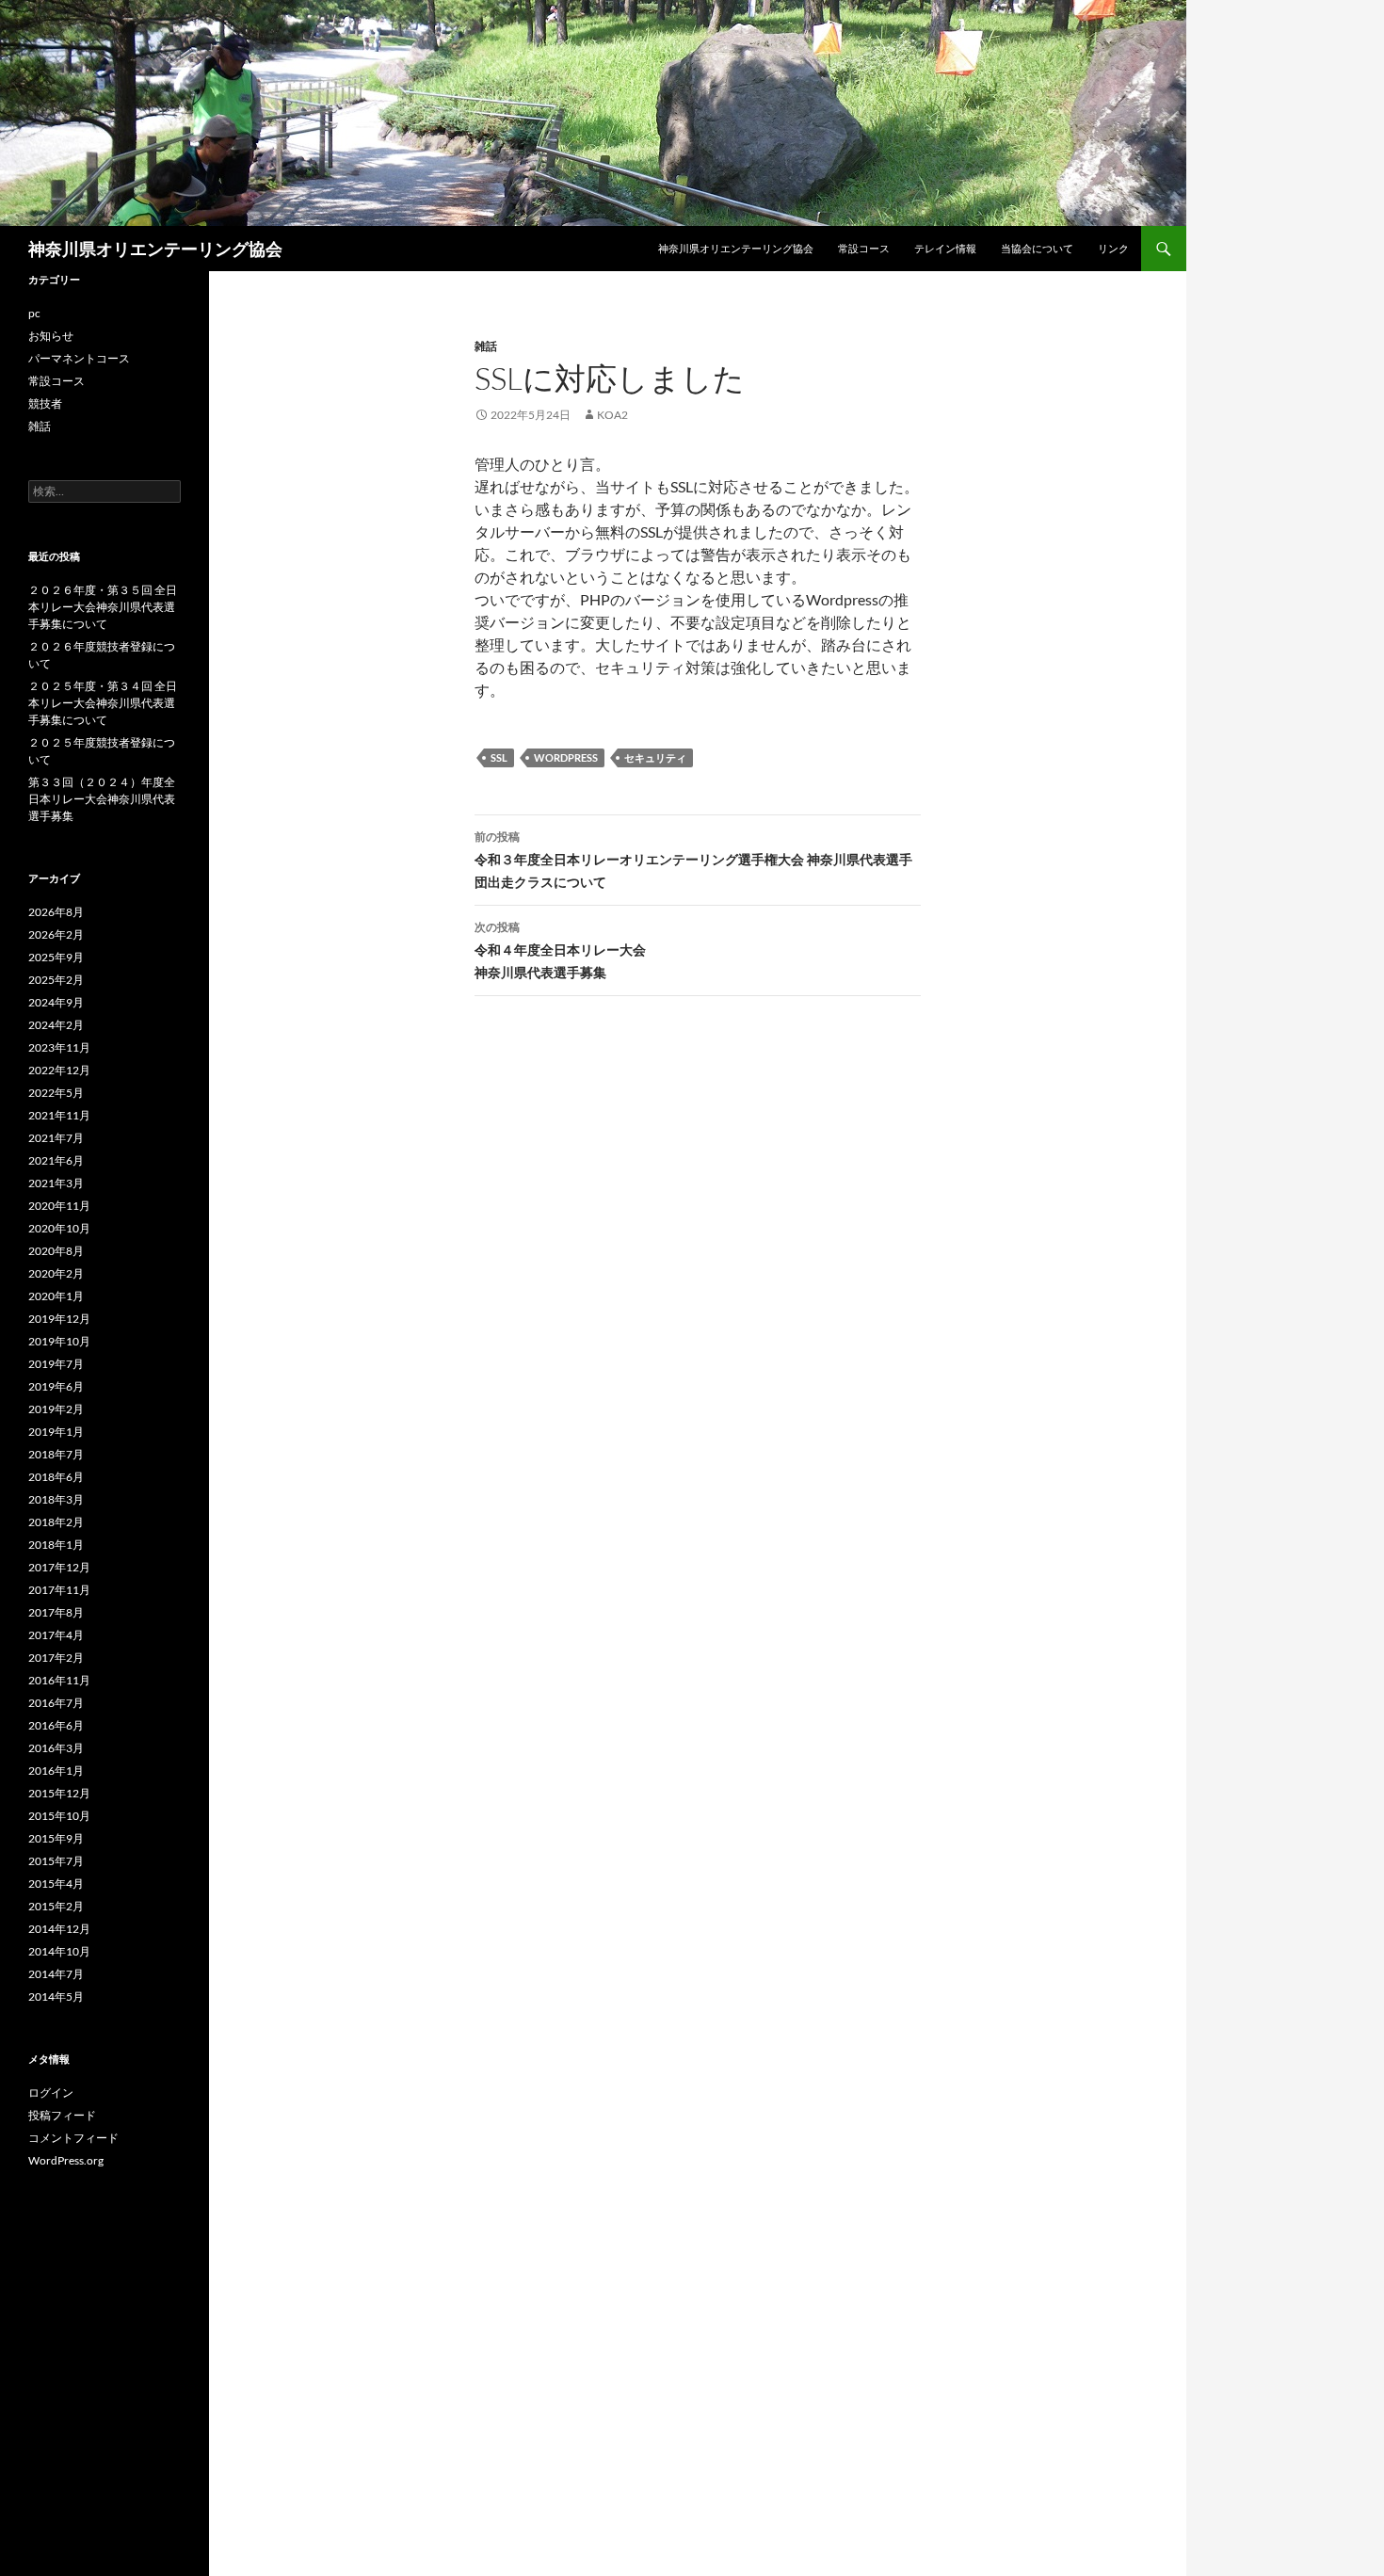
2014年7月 (56, 1974)
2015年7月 (56, 1861)
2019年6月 (56, 1386)
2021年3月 (56, 1183)
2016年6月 (56, 1725)
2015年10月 (59, 1816)
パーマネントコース (79, 358)
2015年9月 (56, 1838)
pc (34, 313)
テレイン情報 (945, 248)
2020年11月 (59, 1206)
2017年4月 (56, 1635)
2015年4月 (56, 1884)
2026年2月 (56, 934)
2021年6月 (56, 1160)
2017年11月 (59, 1590)
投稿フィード (62, 2115)
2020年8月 (56, 1251)
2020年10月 (59, 1228)
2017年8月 (56, 1612)
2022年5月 (56, 1093)
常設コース (864, 248)
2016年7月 (56, 1703)
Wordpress (566, 757)
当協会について (1037, 248)
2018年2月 (56, 1522)
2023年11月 (59, 1047)
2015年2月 (56, 1906)
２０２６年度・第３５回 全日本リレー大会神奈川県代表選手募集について (103, 607)
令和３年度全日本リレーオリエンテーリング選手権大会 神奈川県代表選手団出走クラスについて (693, 860)
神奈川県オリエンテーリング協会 (155, 249)
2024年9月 (56, 1002)
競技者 (45, 403)
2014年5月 (56, 1996)
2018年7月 (56, 1454)
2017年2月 (56, 1658)
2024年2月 (56, 1025)
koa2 (612, 415)
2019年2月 (56, 1409)
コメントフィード (73, 2138)
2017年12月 (59, 1567)
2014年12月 (59, 1929)
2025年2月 (56, 980)
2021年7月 (56, 1138)
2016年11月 (59, 1680)
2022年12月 (59, 1070)
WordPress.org (66, 2160)
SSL (499, 757)
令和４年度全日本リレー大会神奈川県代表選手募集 (560, 950)
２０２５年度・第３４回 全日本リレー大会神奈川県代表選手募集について (103, 703)
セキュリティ (655, 757)
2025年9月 (56, 957)
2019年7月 (56, 1364)
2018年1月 (56, 1545)
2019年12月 (59, 1319)
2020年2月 (56, 1273)
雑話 (486, 346)
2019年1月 (56, 1432)
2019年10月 (59, 1341)
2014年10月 (59, 1951)
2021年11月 (59, 1115)
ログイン (51, 2093)
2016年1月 (56, 1771)
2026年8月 (56, 912)
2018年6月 (56, 1477)
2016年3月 (56, 1748)
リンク (1113, 248)
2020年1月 (56, 1296)
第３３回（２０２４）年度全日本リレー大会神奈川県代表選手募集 (102, 799)
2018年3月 (56, 1499)
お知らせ (51, 336)
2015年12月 (59, 1793)
